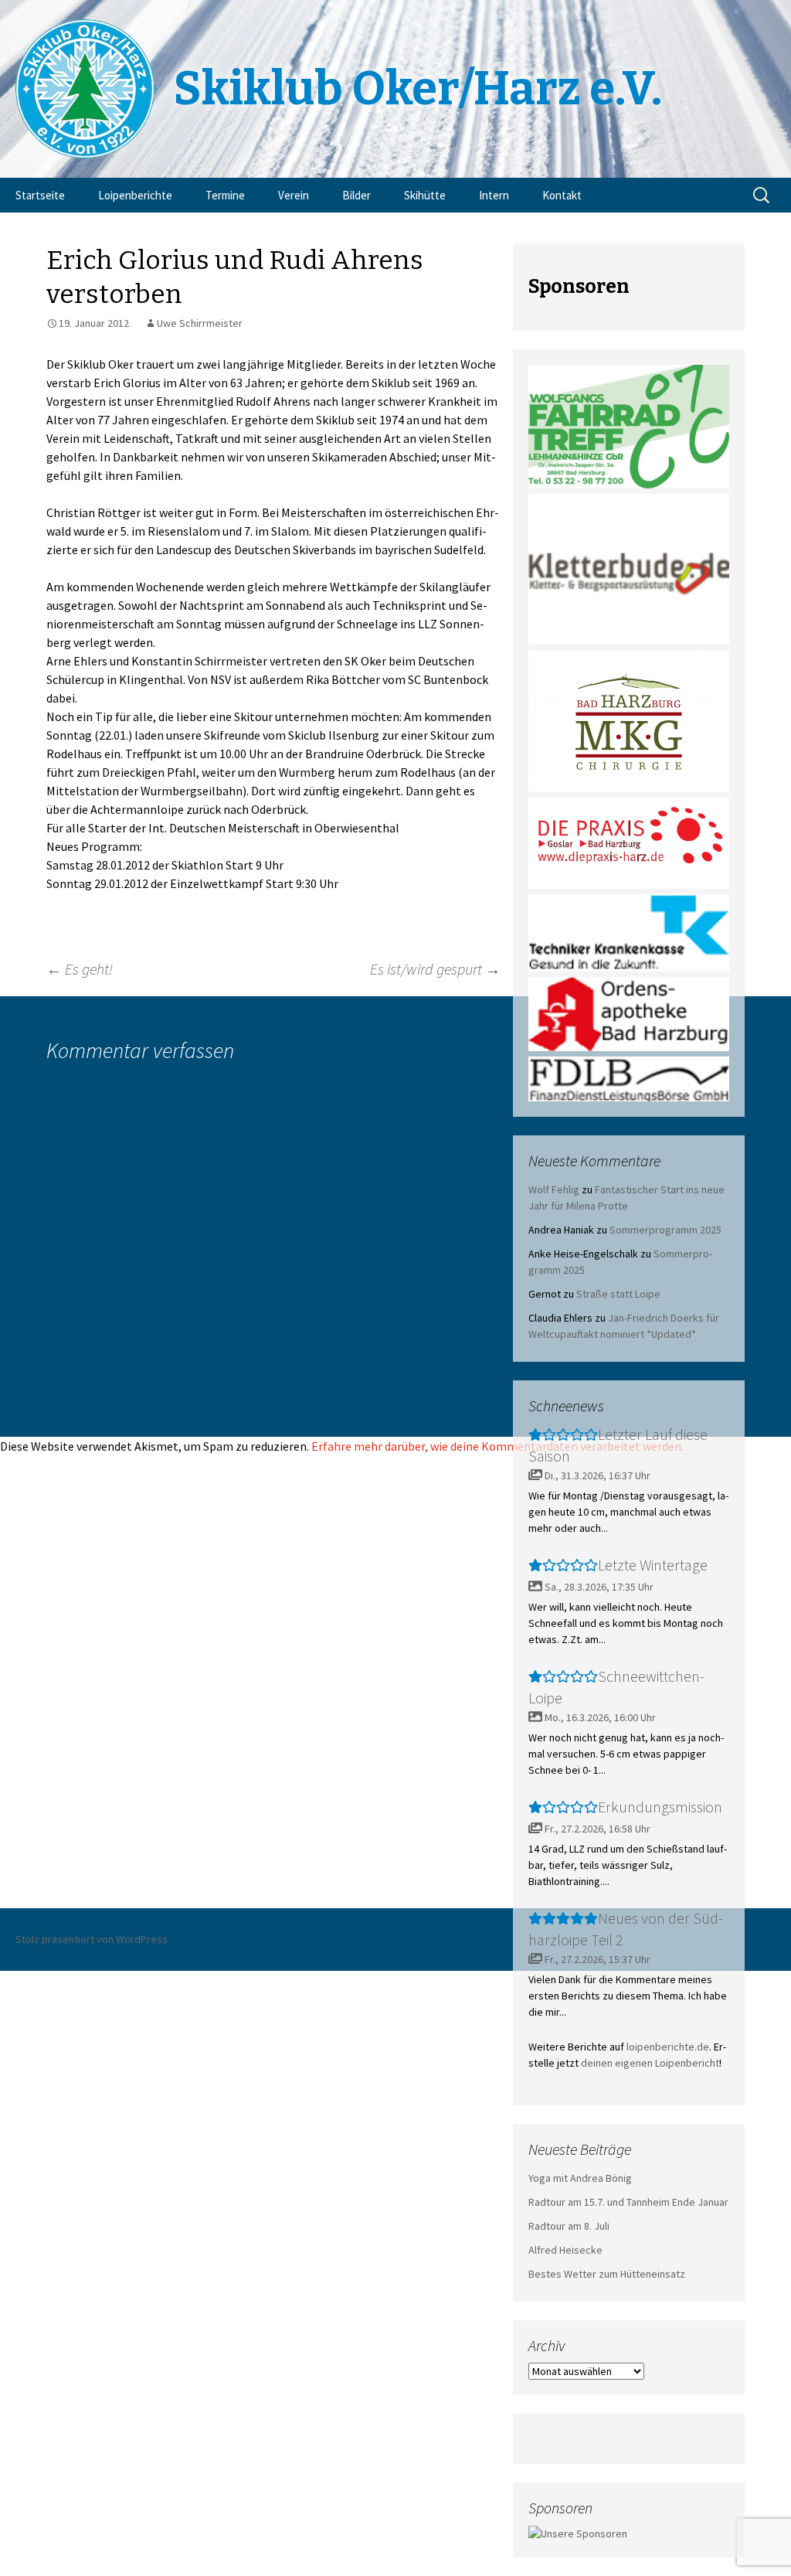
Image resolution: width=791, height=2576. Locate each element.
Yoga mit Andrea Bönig (580, 2178)
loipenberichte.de (668, 2047)
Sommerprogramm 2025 (665, 1230)
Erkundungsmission (660, 1807)
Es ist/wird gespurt (435, 969)
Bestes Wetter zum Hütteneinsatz (607, 2274)
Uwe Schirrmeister (200, 323)
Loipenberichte (135, 195)
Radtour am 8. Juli (569, 2226)
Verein (294, 195)
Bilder (356, 195)
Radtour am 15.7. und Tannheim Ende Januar (628, 2202)
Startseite (40, 195)
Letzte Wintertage (653, 1565)
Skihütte (425, 195)
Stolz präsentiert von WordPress (92, 1939)
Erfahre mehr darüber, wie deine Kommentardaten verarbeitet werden (496, 1446)
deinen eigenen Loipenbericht (650, 2063)
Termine (225, 195)
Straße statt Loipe (618, 1294)
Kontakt (562, 195)
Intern (494, 195)
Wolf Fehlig (554, 1189)
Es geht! (80, 969)
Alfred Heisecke (565, 2250)
